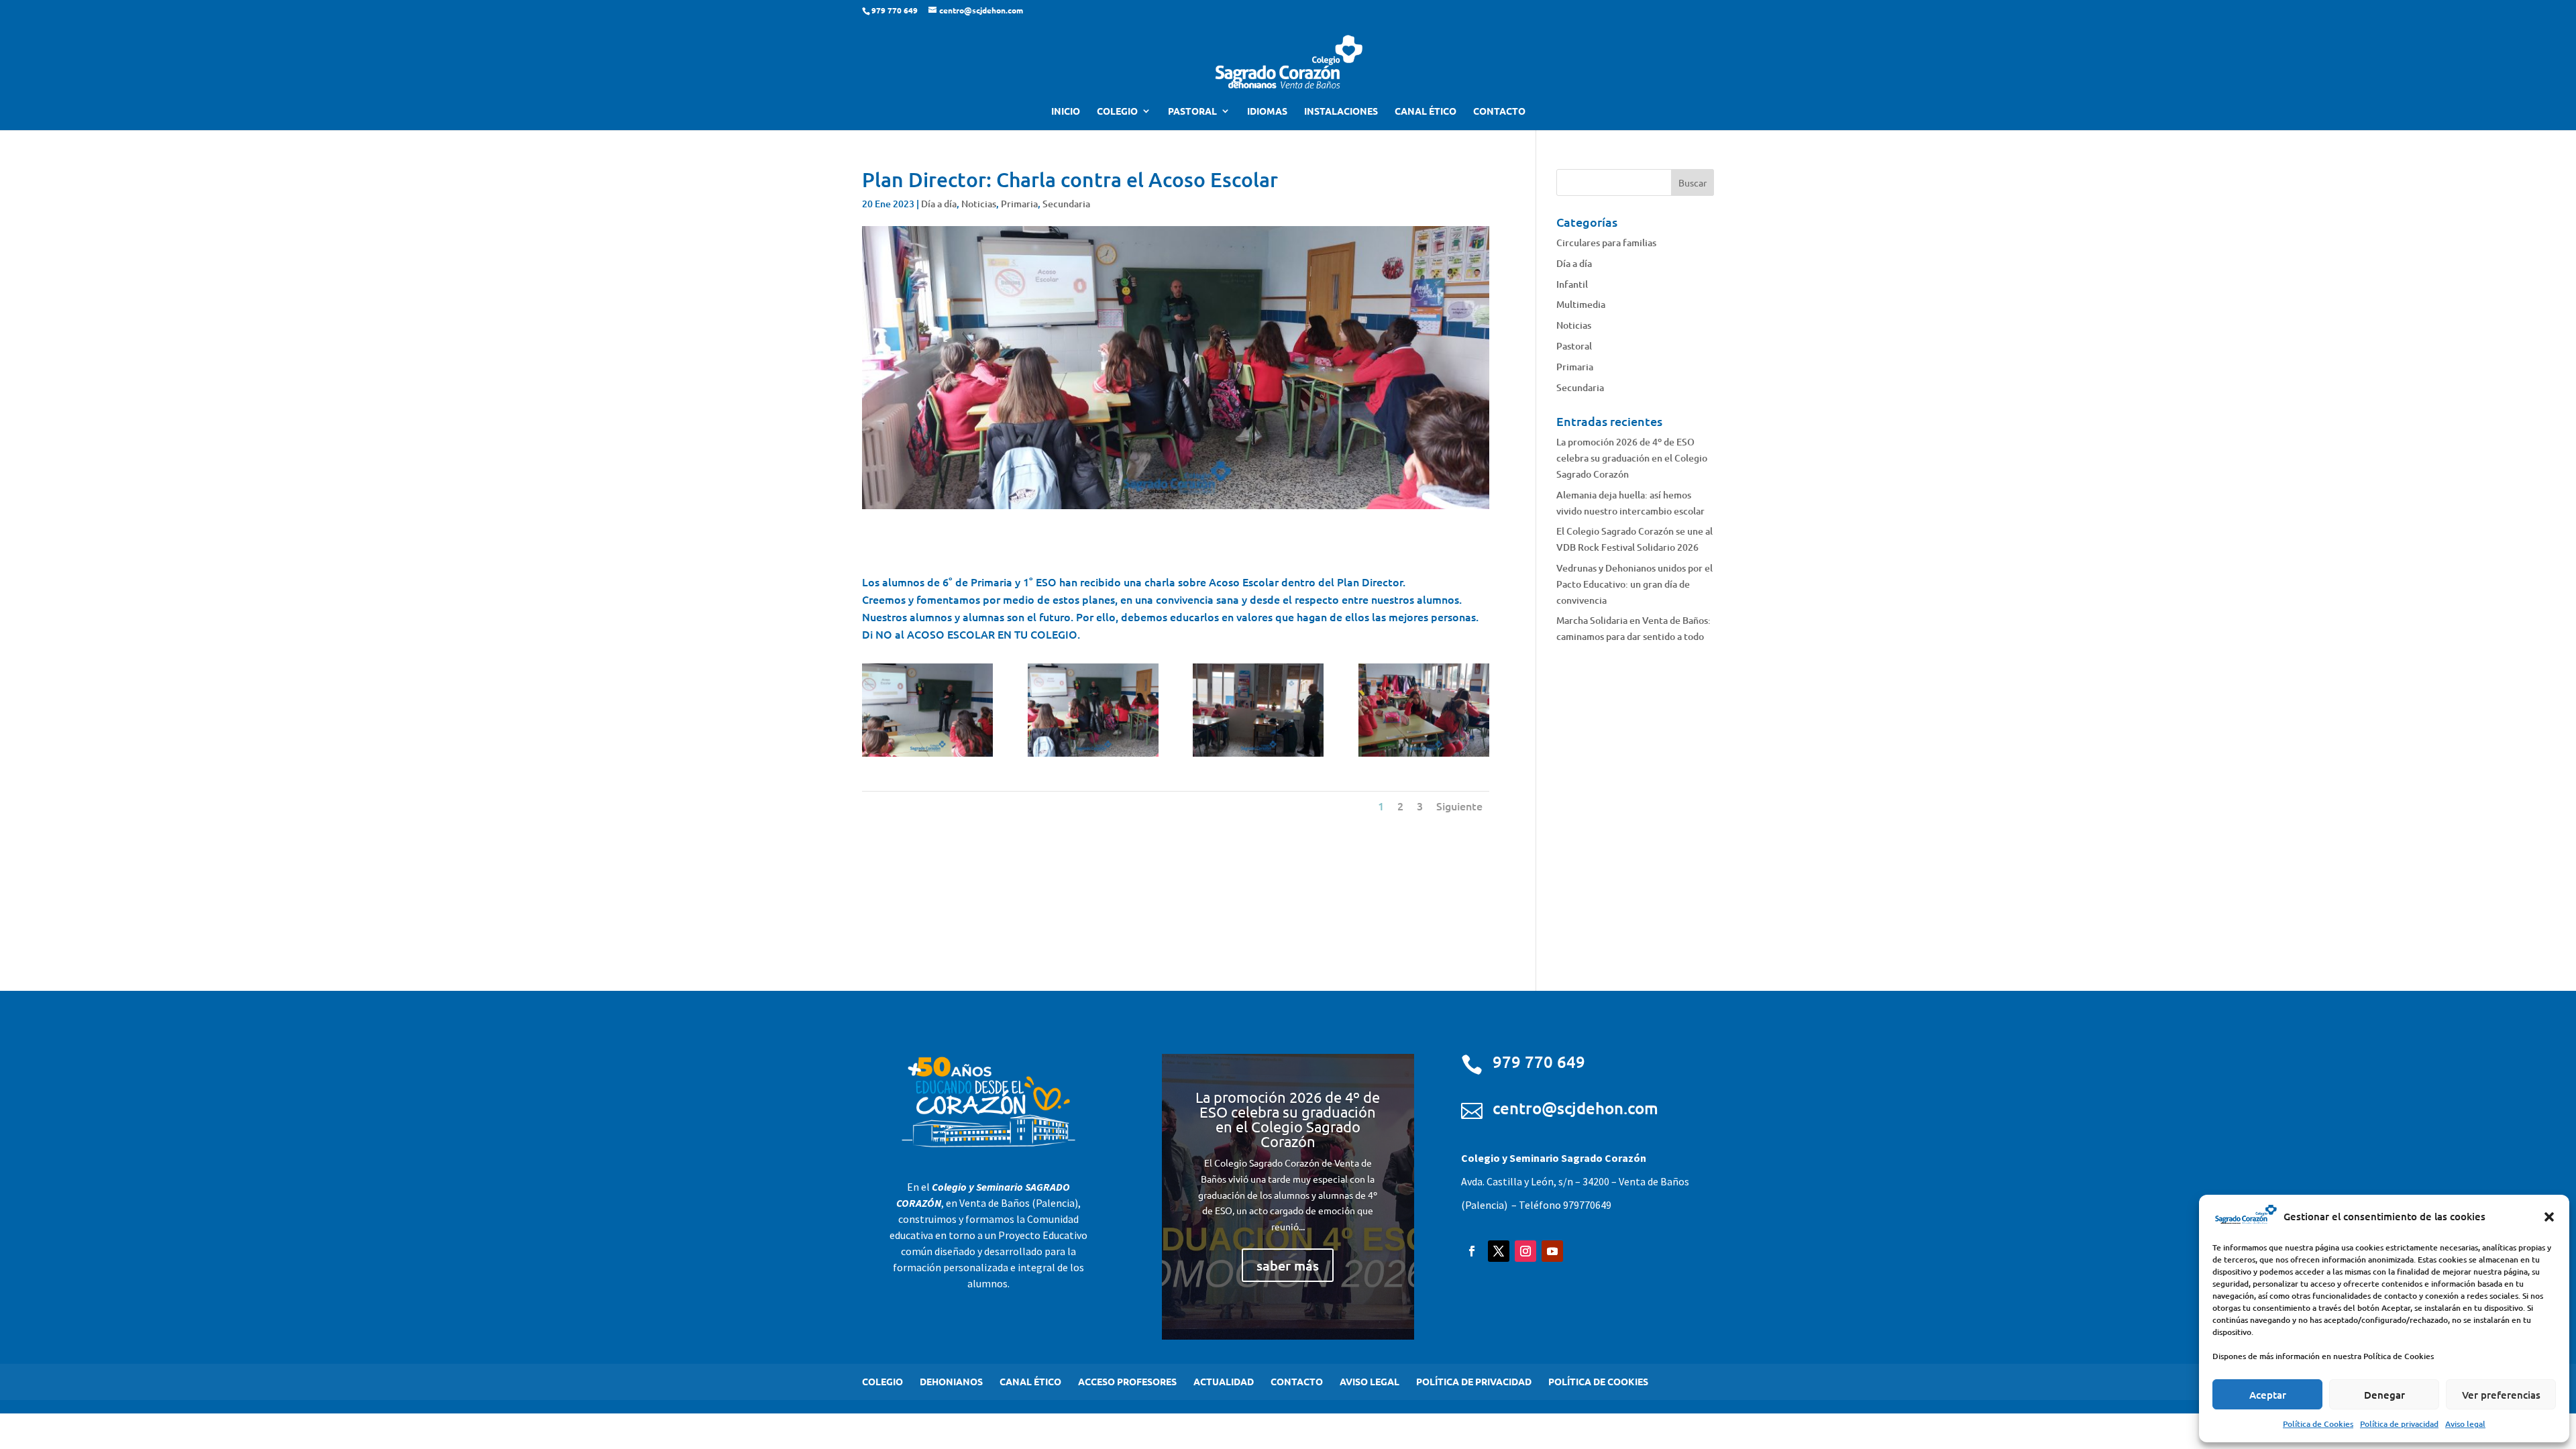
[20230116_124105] (1093, 756)
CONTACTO (1499, 111)
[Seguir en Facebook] (1472, 1251)
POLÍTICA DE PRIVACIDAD (1474, 1381)
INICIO (1066, 111)
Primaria (1019, 204)
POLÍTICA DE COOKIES (1598, 1381)
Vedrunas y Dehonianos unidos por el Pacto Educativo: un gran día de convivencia (1634, 584)
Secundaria (1066, 204)
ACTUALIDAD (1224, 1381)
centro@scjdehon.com (1575, 1108)
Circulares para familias (1606, 243)
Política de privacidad (2399, 1424)
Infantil (1572, 284)
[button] (2549, 1217)
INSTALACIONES (1341, 111)
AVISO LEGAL (1370, 1381)
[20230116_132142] (1258, 756)
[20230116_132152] (1424, 756)
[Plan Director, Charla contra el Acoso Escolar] (927, 756)
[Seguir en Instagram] (1525, 1251)
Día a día (939, 204)
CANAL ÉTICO (1426, 111)
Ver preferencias (2501, 1395)
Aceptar (2268, 1395)
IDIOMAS (1267, 111)
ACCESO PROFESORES (1127, 1381)
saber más (1288, 1265)
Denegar (2384, 1395)
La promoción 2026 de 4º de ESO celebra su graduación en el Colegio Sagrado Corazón (1632, 458)
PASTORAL (1192, 111)
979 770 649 (1539, 1062)
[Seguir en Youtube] (1552, 1251)
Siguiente (1459, 806)
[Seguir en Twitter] (1499, 1251)
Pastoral (1574, 346)
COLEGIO (1117, 111)
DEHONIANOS (951, 1381)
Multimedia (1581, 304)
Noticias (979, 204)
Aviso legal (2465, 1424)
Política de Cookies (2318, 1424)
